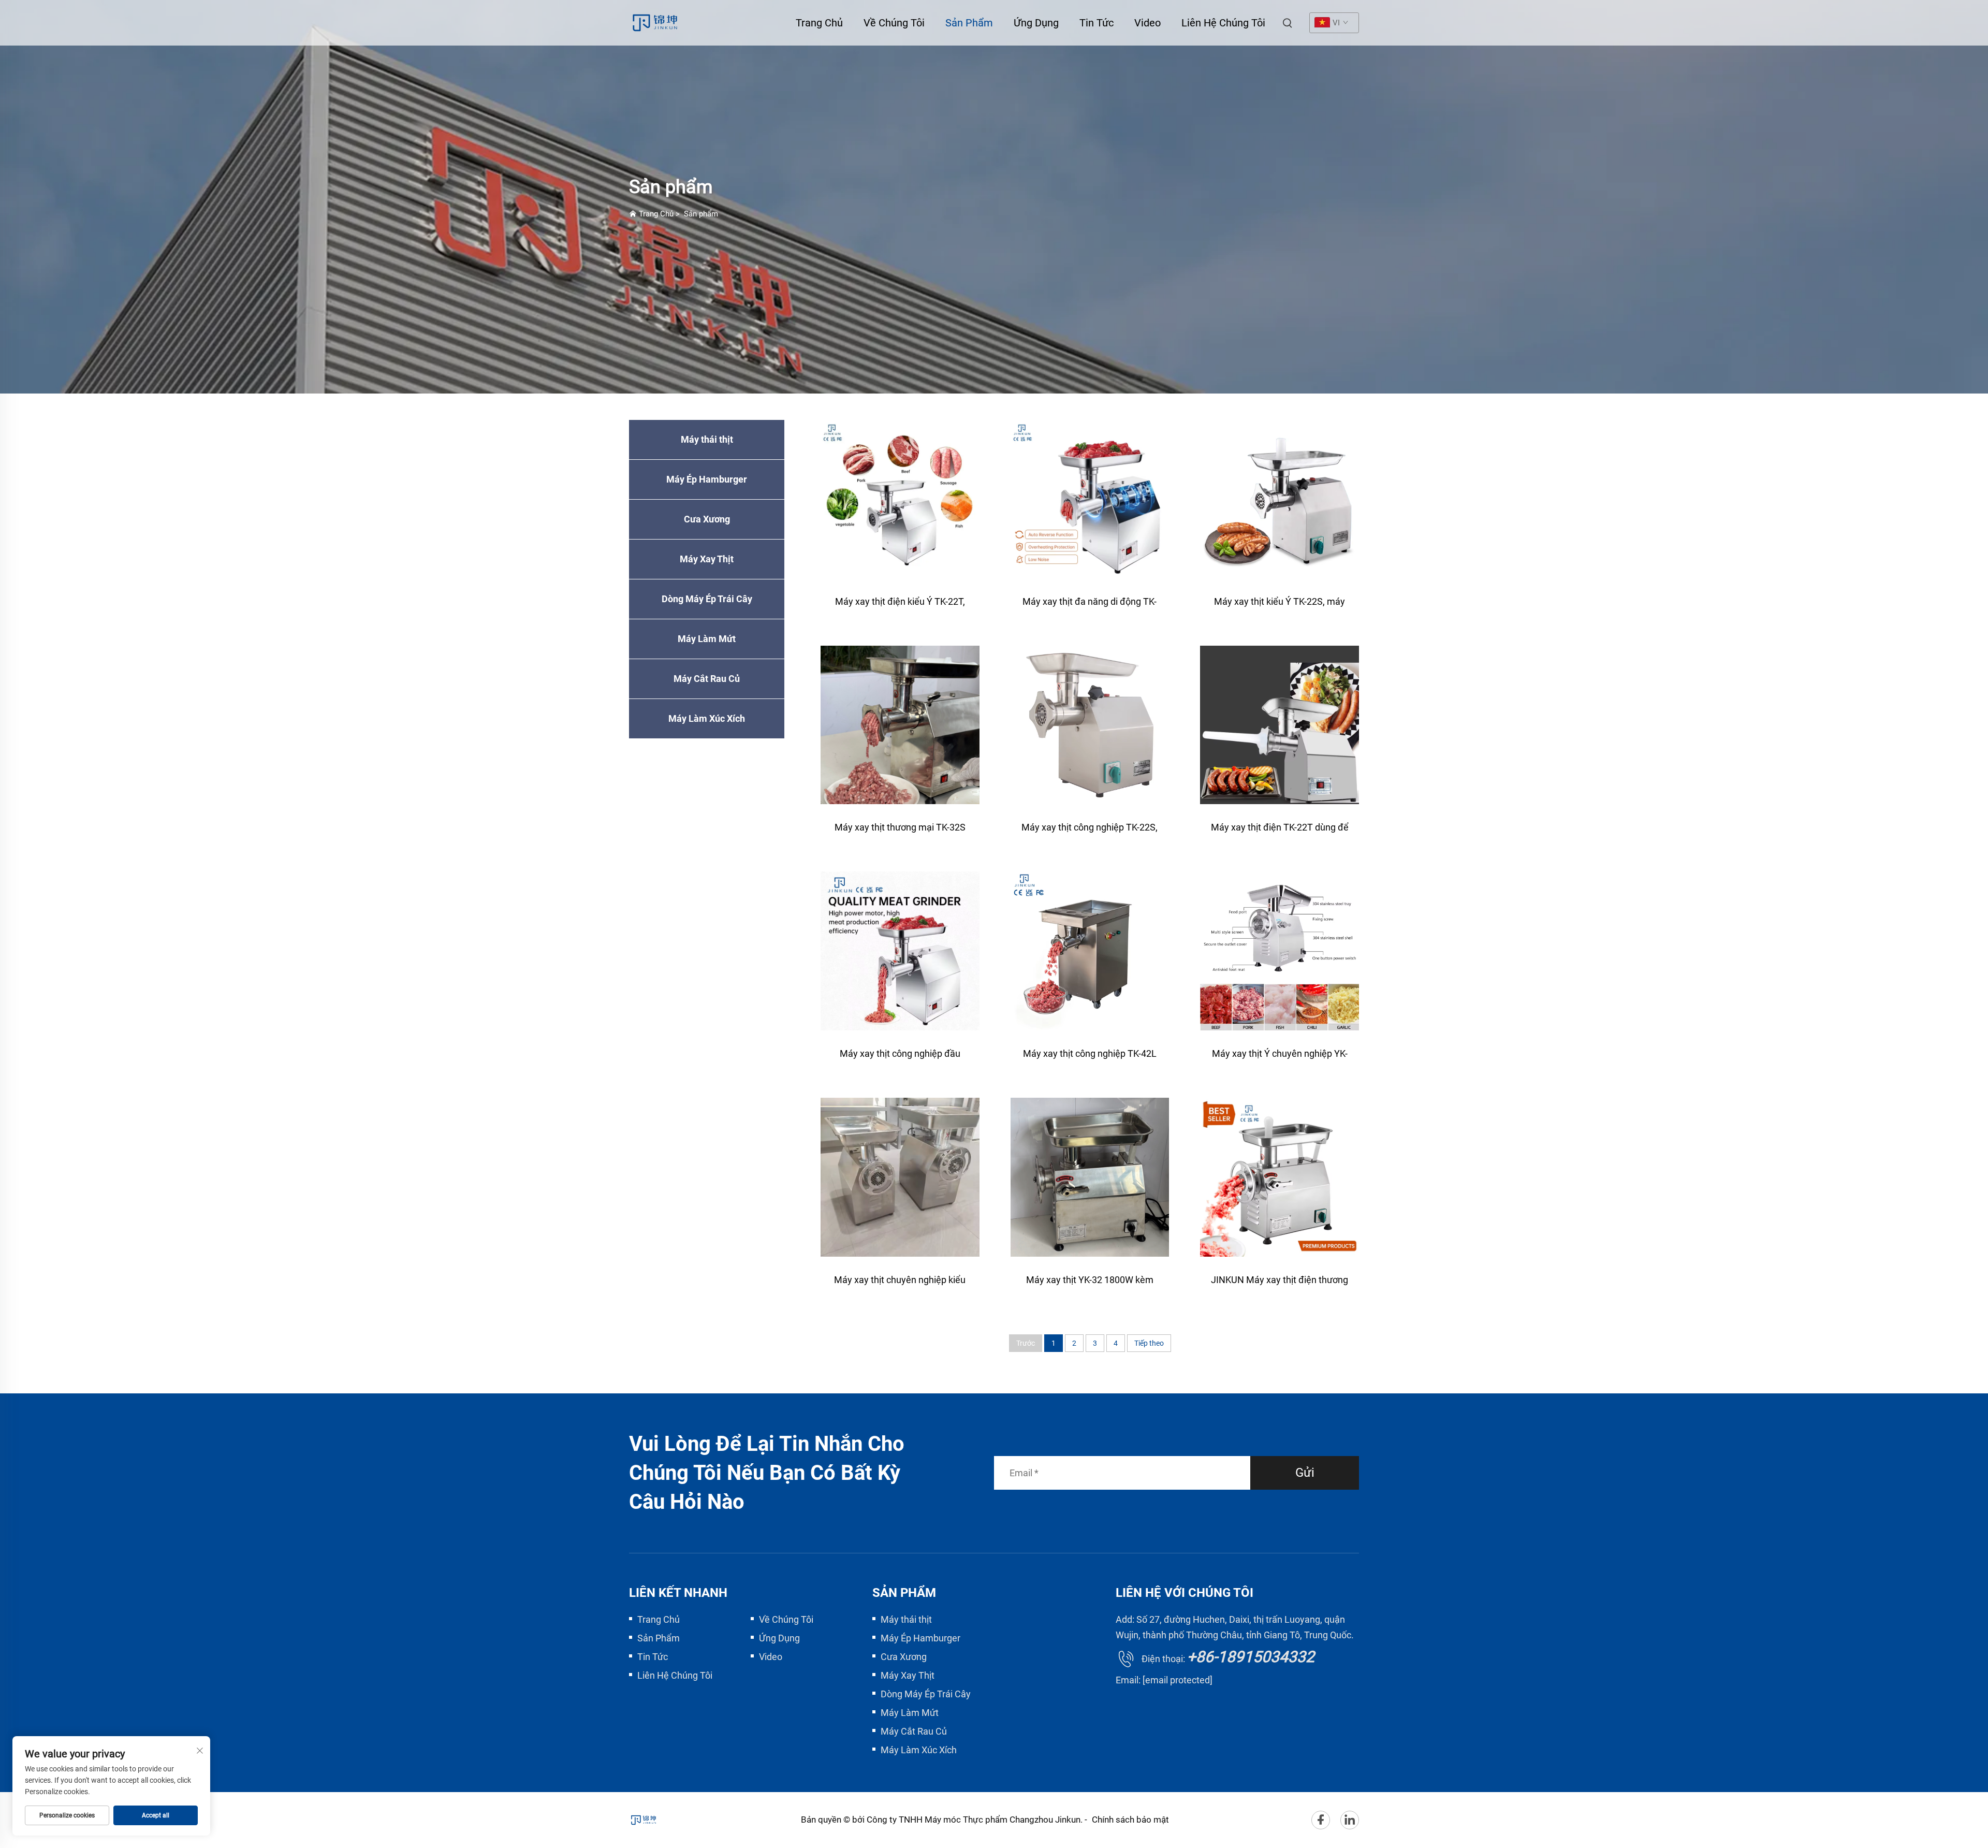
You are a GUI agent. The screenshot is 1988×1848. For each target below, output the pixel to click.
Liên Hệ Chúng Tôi (1223, 23)
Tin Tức (1097, 23)
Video (1148, 23)
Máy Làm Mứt (707, 639)
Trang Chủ (819, 23)
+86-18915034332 (1251, 1657)
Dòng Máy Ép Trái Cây (707, 599)
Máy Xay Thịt (707, 559)
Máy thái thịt (707, 439)
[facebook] (1321, 1820)
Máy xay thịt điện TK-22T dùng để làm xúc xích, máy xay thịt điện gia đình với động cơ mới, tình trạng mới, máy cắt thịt (1280, 832)
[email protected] (1178, 1680)
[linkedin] (1350, 1820)
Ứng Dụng (1036, 23)
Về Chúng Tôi (894, 23)
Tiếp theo (1149, 1343)
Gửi (1305, 1473)
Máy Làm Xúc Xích (707, 718)
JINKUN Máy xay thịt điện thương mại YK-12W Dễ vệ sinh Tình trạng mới (1280, 1285)
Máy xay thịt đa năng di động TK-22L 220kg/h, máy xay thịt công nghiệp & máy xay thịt (1090, 607)
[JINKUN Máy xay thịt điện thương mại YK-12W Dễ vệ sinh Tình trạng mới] (1280, 1177)
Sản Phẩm (969, 23)
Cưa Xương (707, 519)
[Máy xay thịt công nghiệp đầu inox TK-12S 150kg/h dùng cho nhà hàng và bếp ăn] (900, 951)
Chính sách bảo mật (1130, 1820)
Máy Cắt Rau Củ (707, 679)
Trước (1026, 1343)
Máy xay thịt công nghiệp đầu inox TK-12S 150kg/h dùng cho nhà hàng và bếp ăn (900, 1059)
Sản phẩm (701, 214)
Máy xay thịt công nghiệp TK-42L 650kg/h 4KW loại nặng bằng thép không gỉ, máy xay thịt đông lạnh (1090, 1059)
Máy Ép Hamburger (707, 479)
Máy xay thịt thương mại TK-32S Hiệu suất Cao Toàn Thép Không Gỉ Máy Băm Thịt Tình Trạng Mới (900, 832)
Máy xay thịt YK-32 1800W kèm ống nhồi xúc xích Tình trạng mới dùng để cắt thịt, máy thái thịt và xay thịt (1090, 1285)
